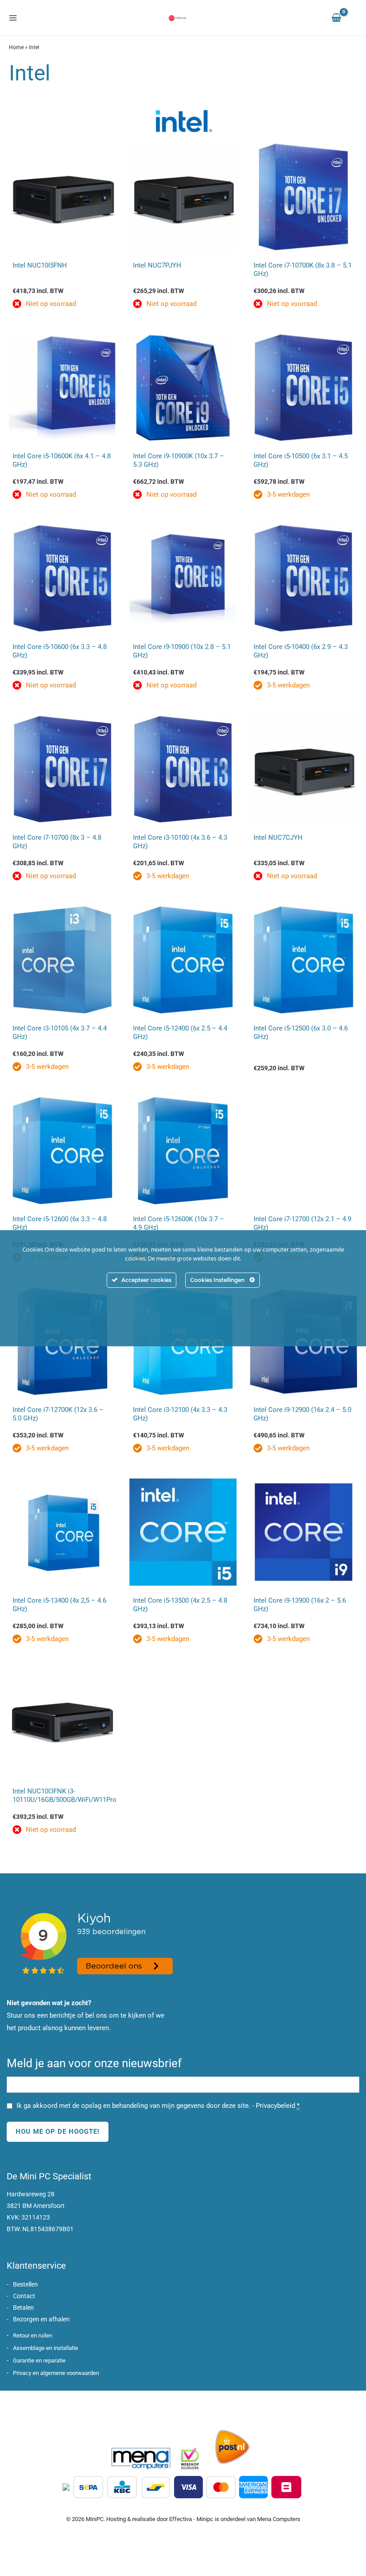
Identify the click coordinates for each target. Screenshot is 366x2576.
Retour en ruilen (33, 2335)
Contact (24, 2296)
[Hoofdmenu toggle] (13, 18)
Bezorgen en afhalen (41, 2319)
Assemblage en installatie (46, 2348)
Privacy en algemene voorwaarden (56, 2373)
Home (16, 47)
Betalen (23, 2308)
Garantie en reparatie (39, 2360)
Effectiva (181, 2519)
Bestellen (25, 2284)
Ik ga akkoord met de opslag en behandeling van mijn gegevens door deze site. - (158, 2106)
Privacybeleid (275, 2106)
